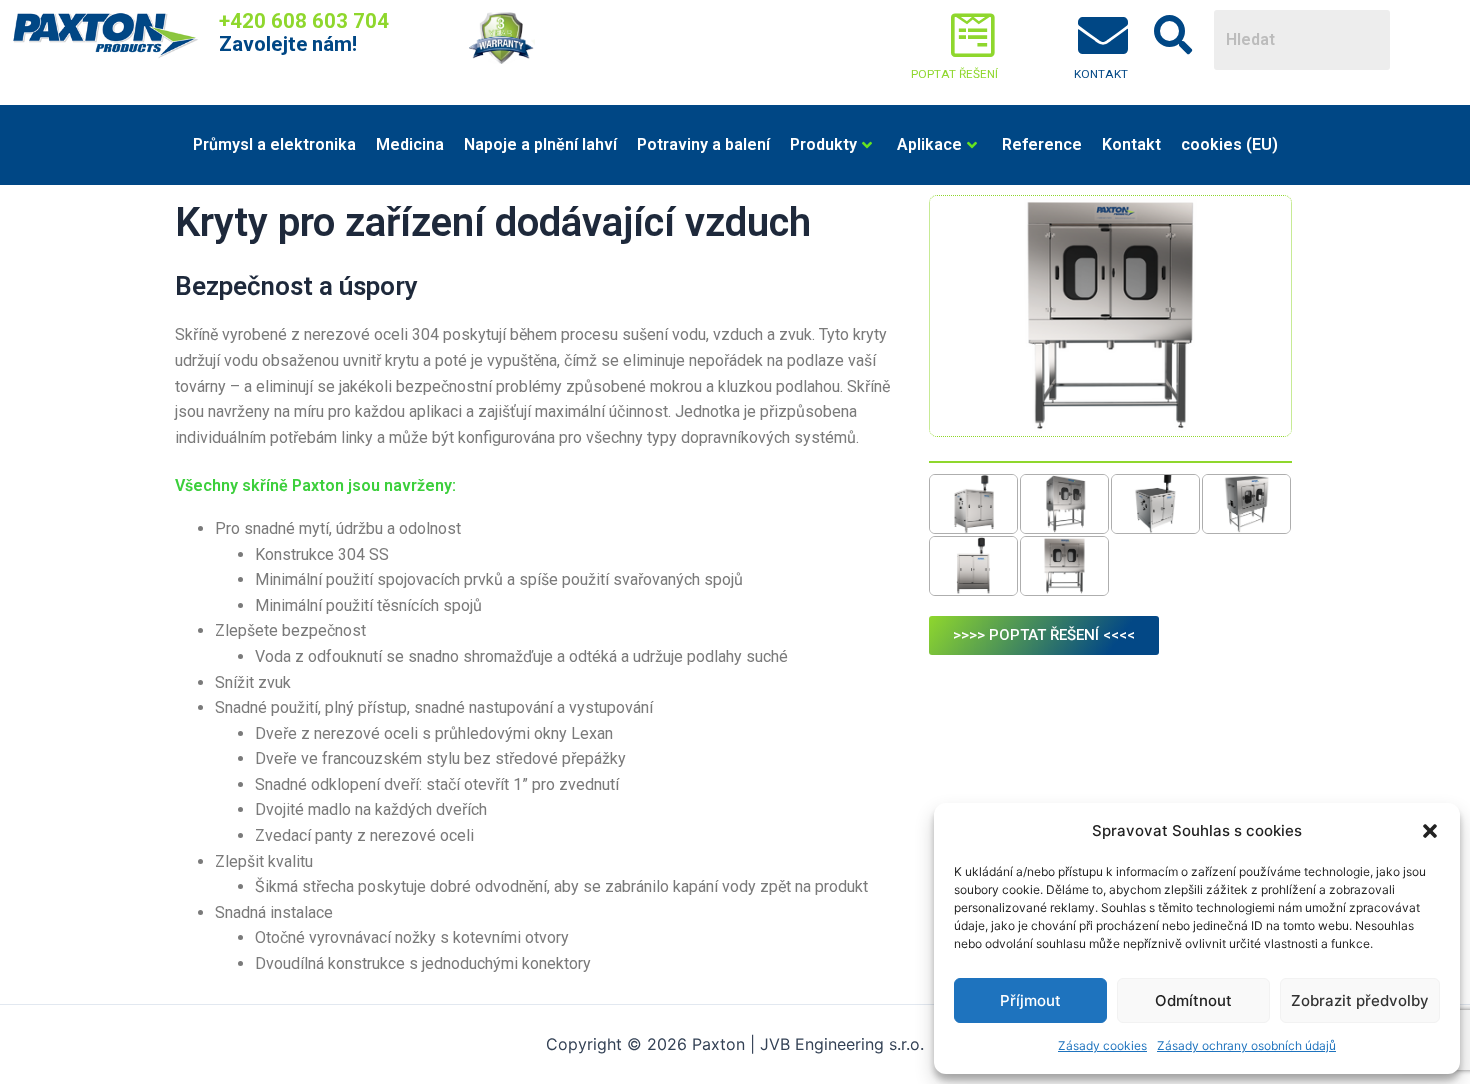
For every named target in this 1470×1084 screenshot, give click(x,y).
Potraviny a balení (703, 144)
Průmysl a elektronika (274, 144)
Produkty (823, 144)
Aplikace (929, 144)
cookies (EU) (1229, 144)
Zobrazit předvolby (1360, 1000)
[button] (1430, 831)
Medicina (410, 144)
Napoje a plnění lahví (540, 144)
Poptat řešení (954, 74)
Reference (1042, 144)
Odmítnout (1193, 1000)
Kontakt (1131, 144)
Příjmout (1030, 1000)
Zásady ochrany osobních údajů (1246, 1045)
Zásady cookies (1102, 1045)
